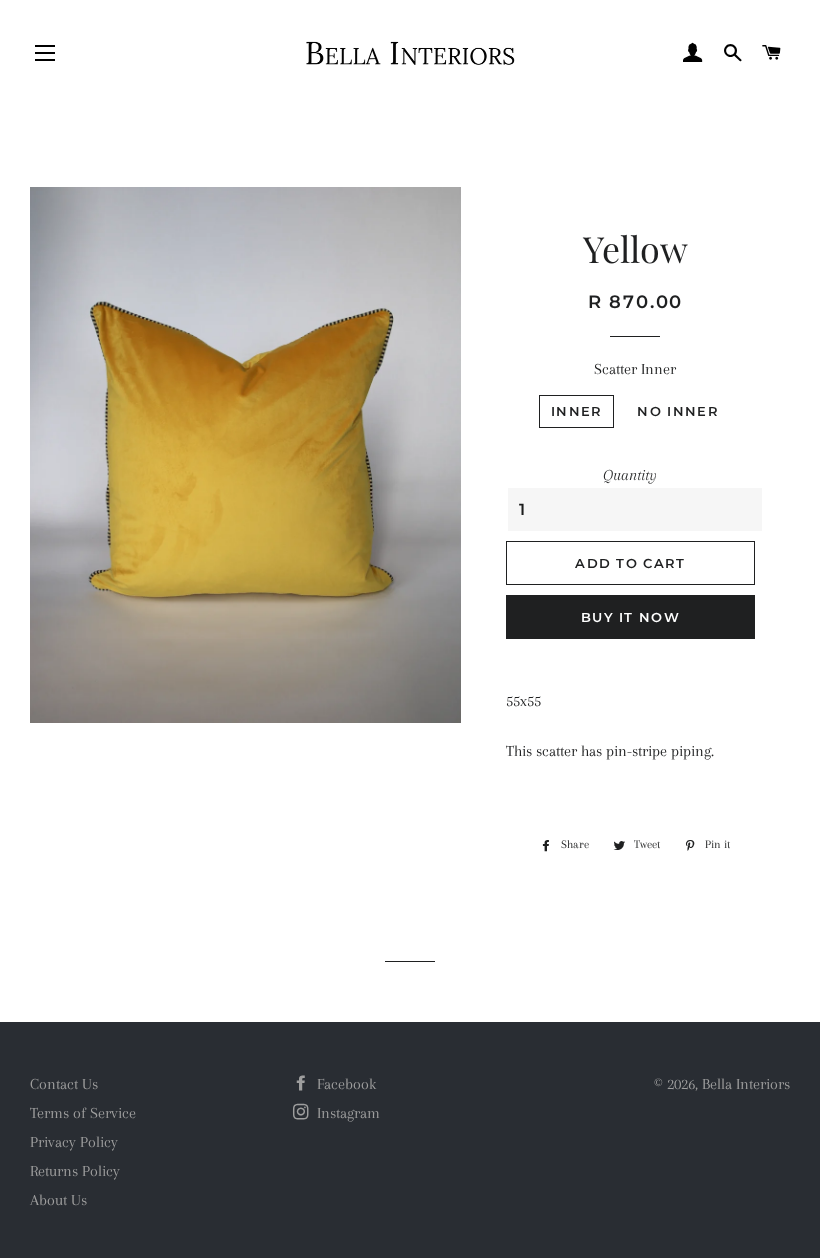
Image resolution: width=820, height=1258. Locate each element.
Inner (577, 411)
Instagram (346, 1113)
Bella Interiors (746, 1084)
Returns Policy (75, 1171)
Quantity (630, 475)
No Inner (677, 411)
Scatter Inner (635, 369)
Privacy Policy (74, 1142)
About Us (58, 1200)
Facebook (344, 1084)
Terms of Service (83, 1113)
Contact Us (64, 1084)
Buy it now (630, 617)
